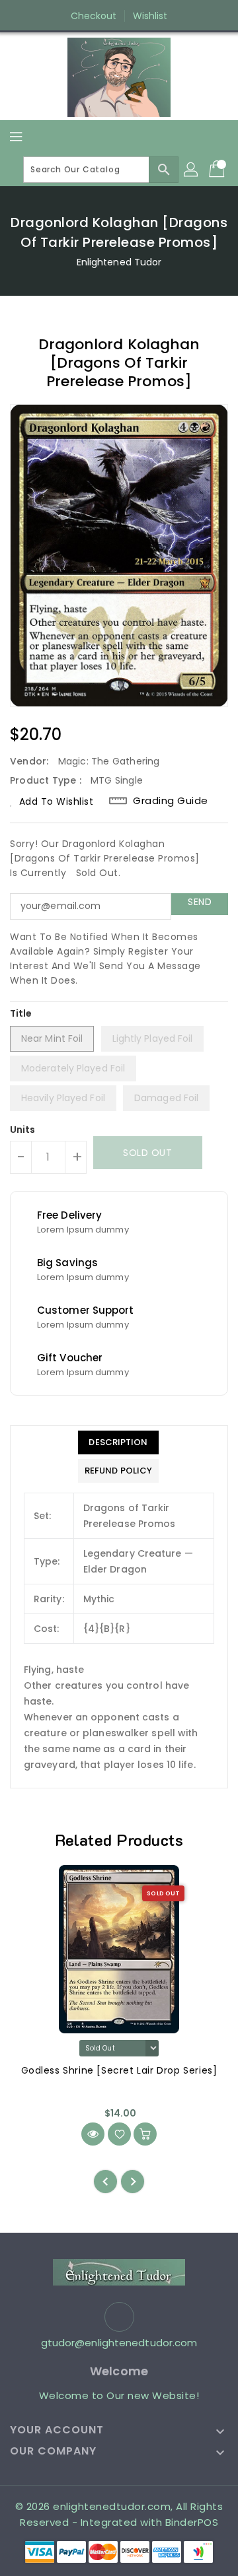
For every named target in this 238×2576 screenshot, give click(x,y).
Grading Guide (171, 801)
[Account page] (192, 170)
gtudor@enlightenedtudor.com (119, 2343)
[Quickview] (93, 2134)
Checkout (94, 16)
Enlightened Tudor (119, 262)
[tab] (118, 1442)
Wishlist (150, 16)
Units (23, 1130)
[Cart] (218, 170)
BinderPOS (192, 2522)
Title (21, 1013)
